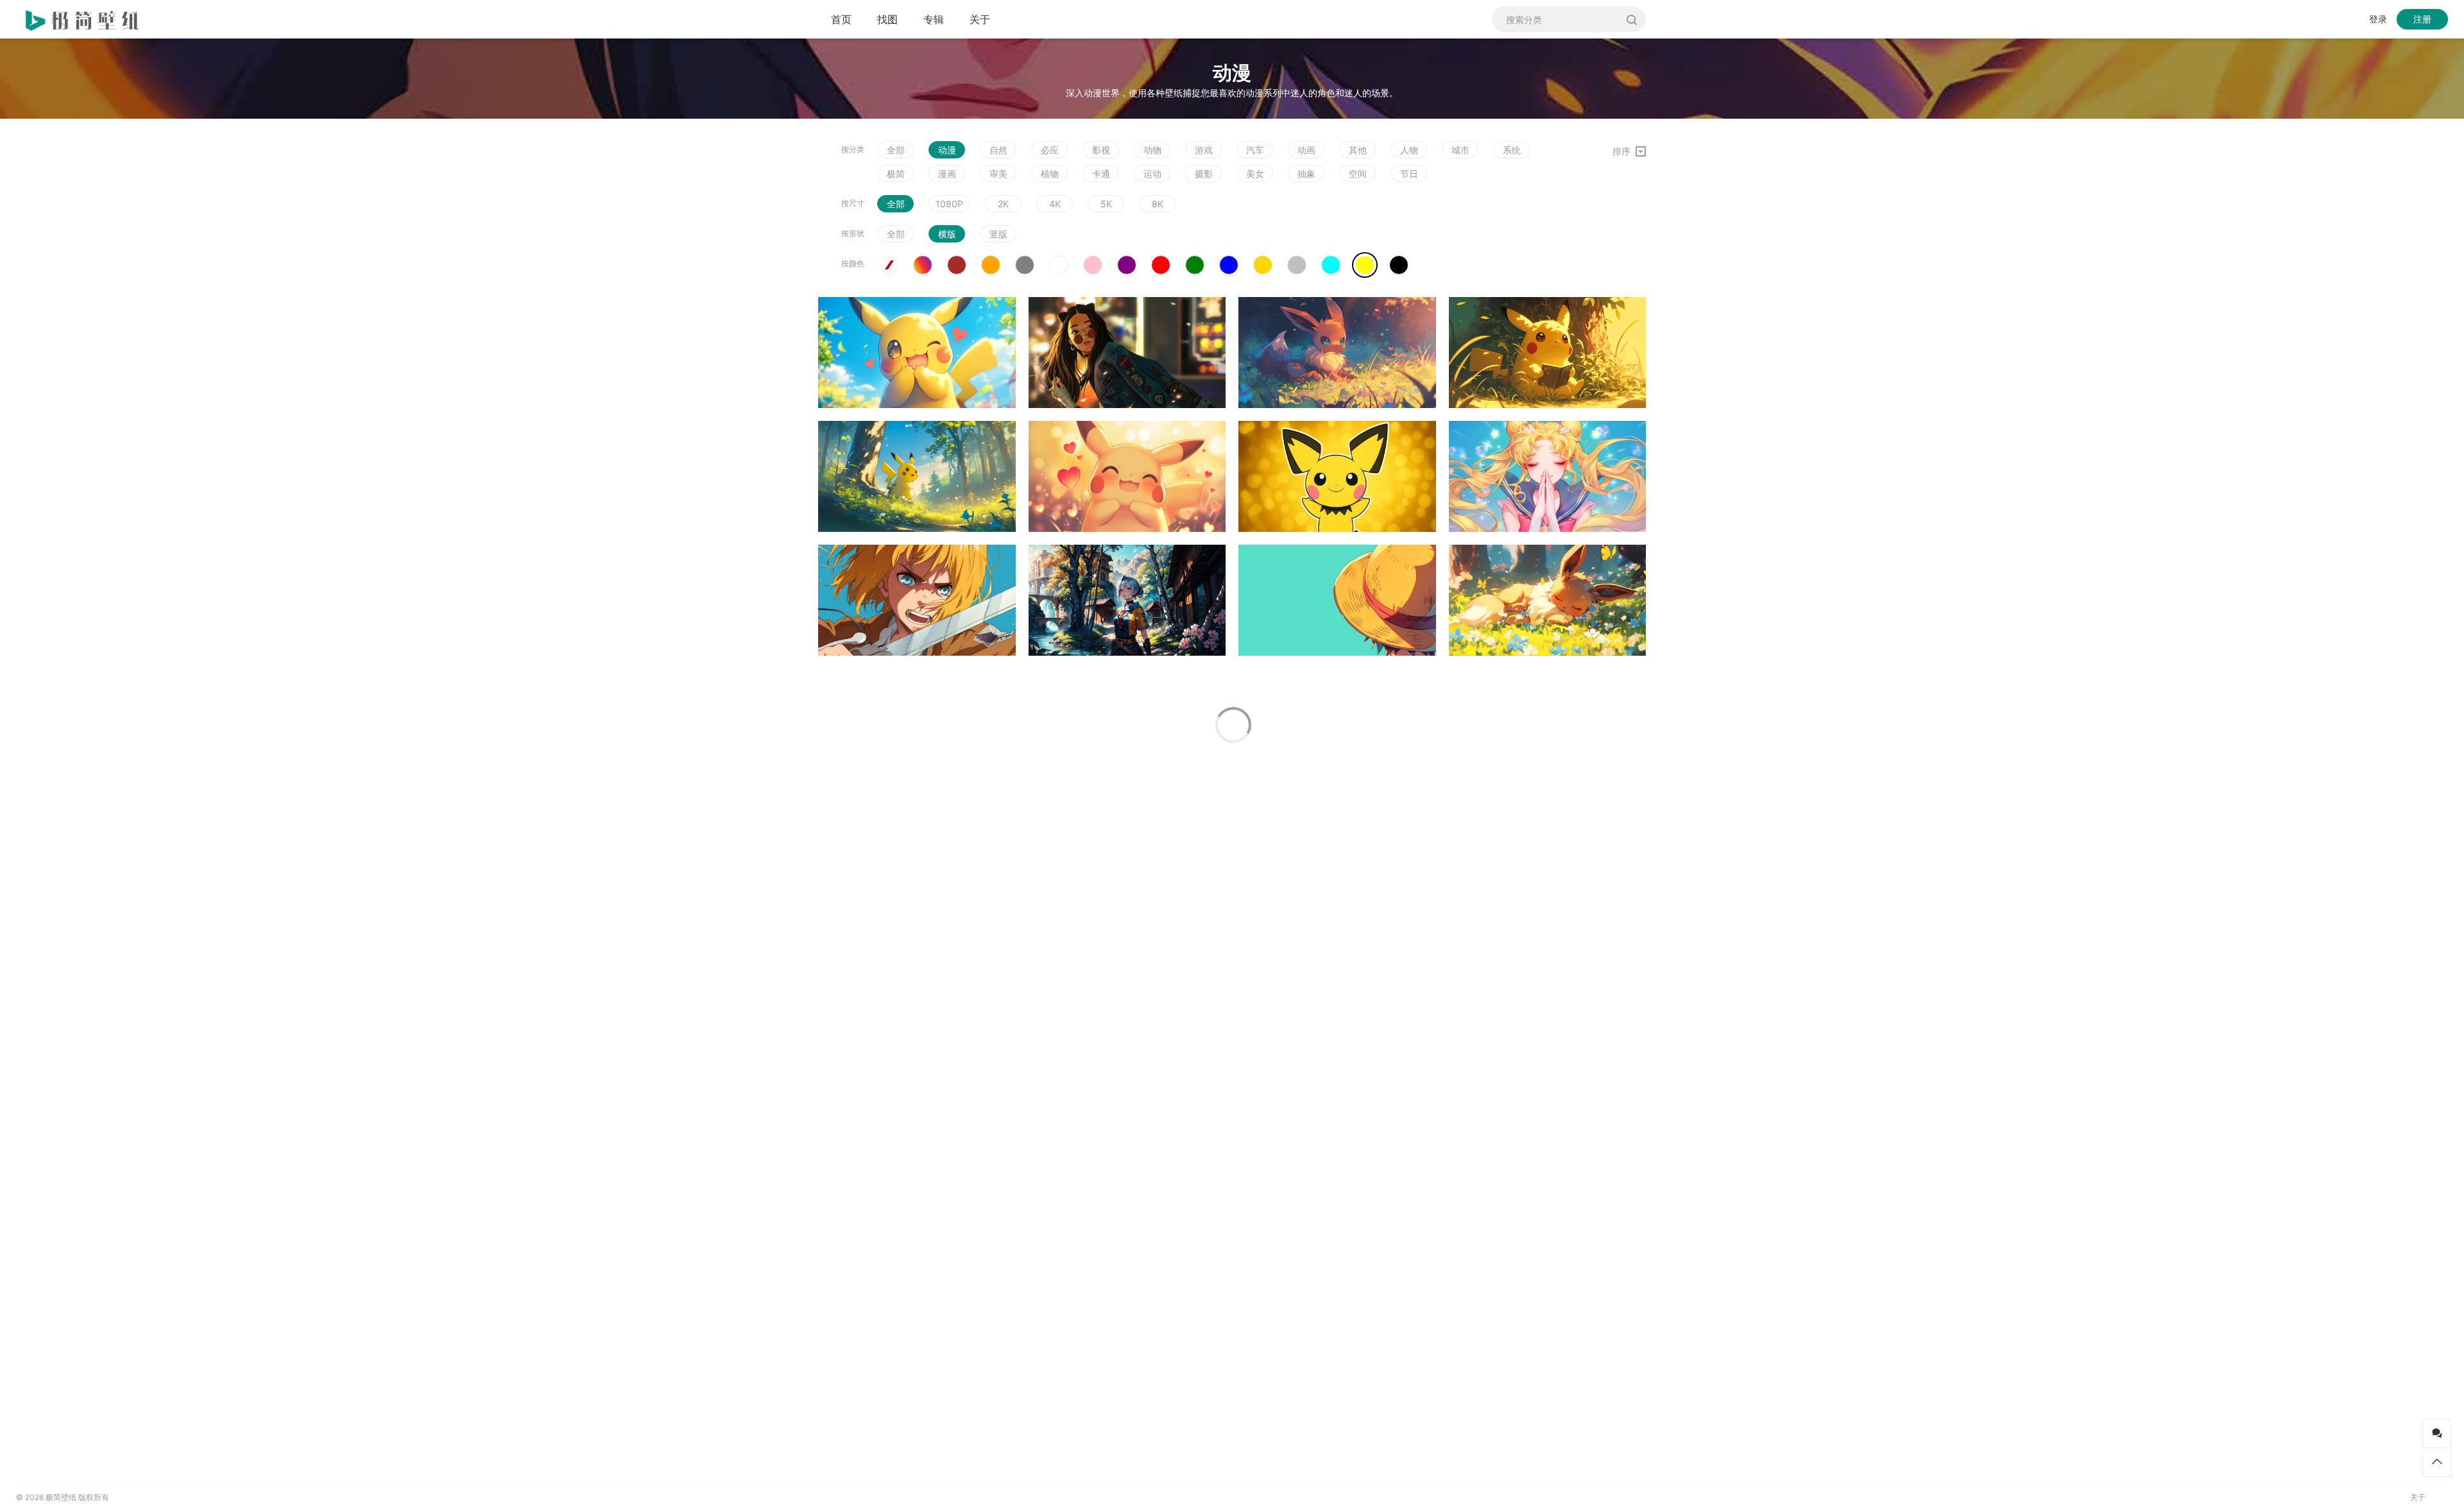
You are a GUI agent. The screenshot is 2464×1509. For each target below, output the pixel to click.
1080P (949, 204)
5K (1106, 204)
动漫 (947, 150)
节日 (1409, 174)
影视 (1101, 150)
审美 (998, 174)
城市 (1460, 150)
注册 (2422, 19)
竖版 (998, 234)
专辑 (934, 19)
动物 (1152, 150)
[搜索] (1631, 19)
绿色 (1195, 265)
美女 (1255, 174)
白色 (1059, 265)
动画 (1306, 150)
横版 (947, 234)
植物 (1050, 174)
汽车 (1255, 150)
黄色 (1365, 265)
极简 (896, 174)
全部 (896, 150)
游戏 (1204, 150)
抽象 (1306, 174)
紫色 (1127, 265)
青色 (1331, 265)
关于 (980, 19)
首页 (841, 19)
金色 (1263, 265)
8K (1158, 204)
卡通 (1101, 174)
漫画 (947, 174)
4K (1055, 204)
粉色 (1093, 265)
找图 (887, 19)
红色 (1161, 265)
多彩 (923, 265)
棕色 (957, 265)
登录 (2378, 19)
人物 (1409, 150)
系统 (1512, 150)
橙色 (991, 265)
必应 (1050, 150)
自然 (998, 150)
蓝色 (1229, 265)
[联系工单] (2437, 1434)
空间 (1358, 174)
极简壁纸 (61, 1497)
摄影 (1204, 174)
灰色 (1025, 265)
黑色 (1399, 265)
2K (1003, 204)
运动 (1152, 174)
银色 (1297, 265)
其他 (1358, 150)
